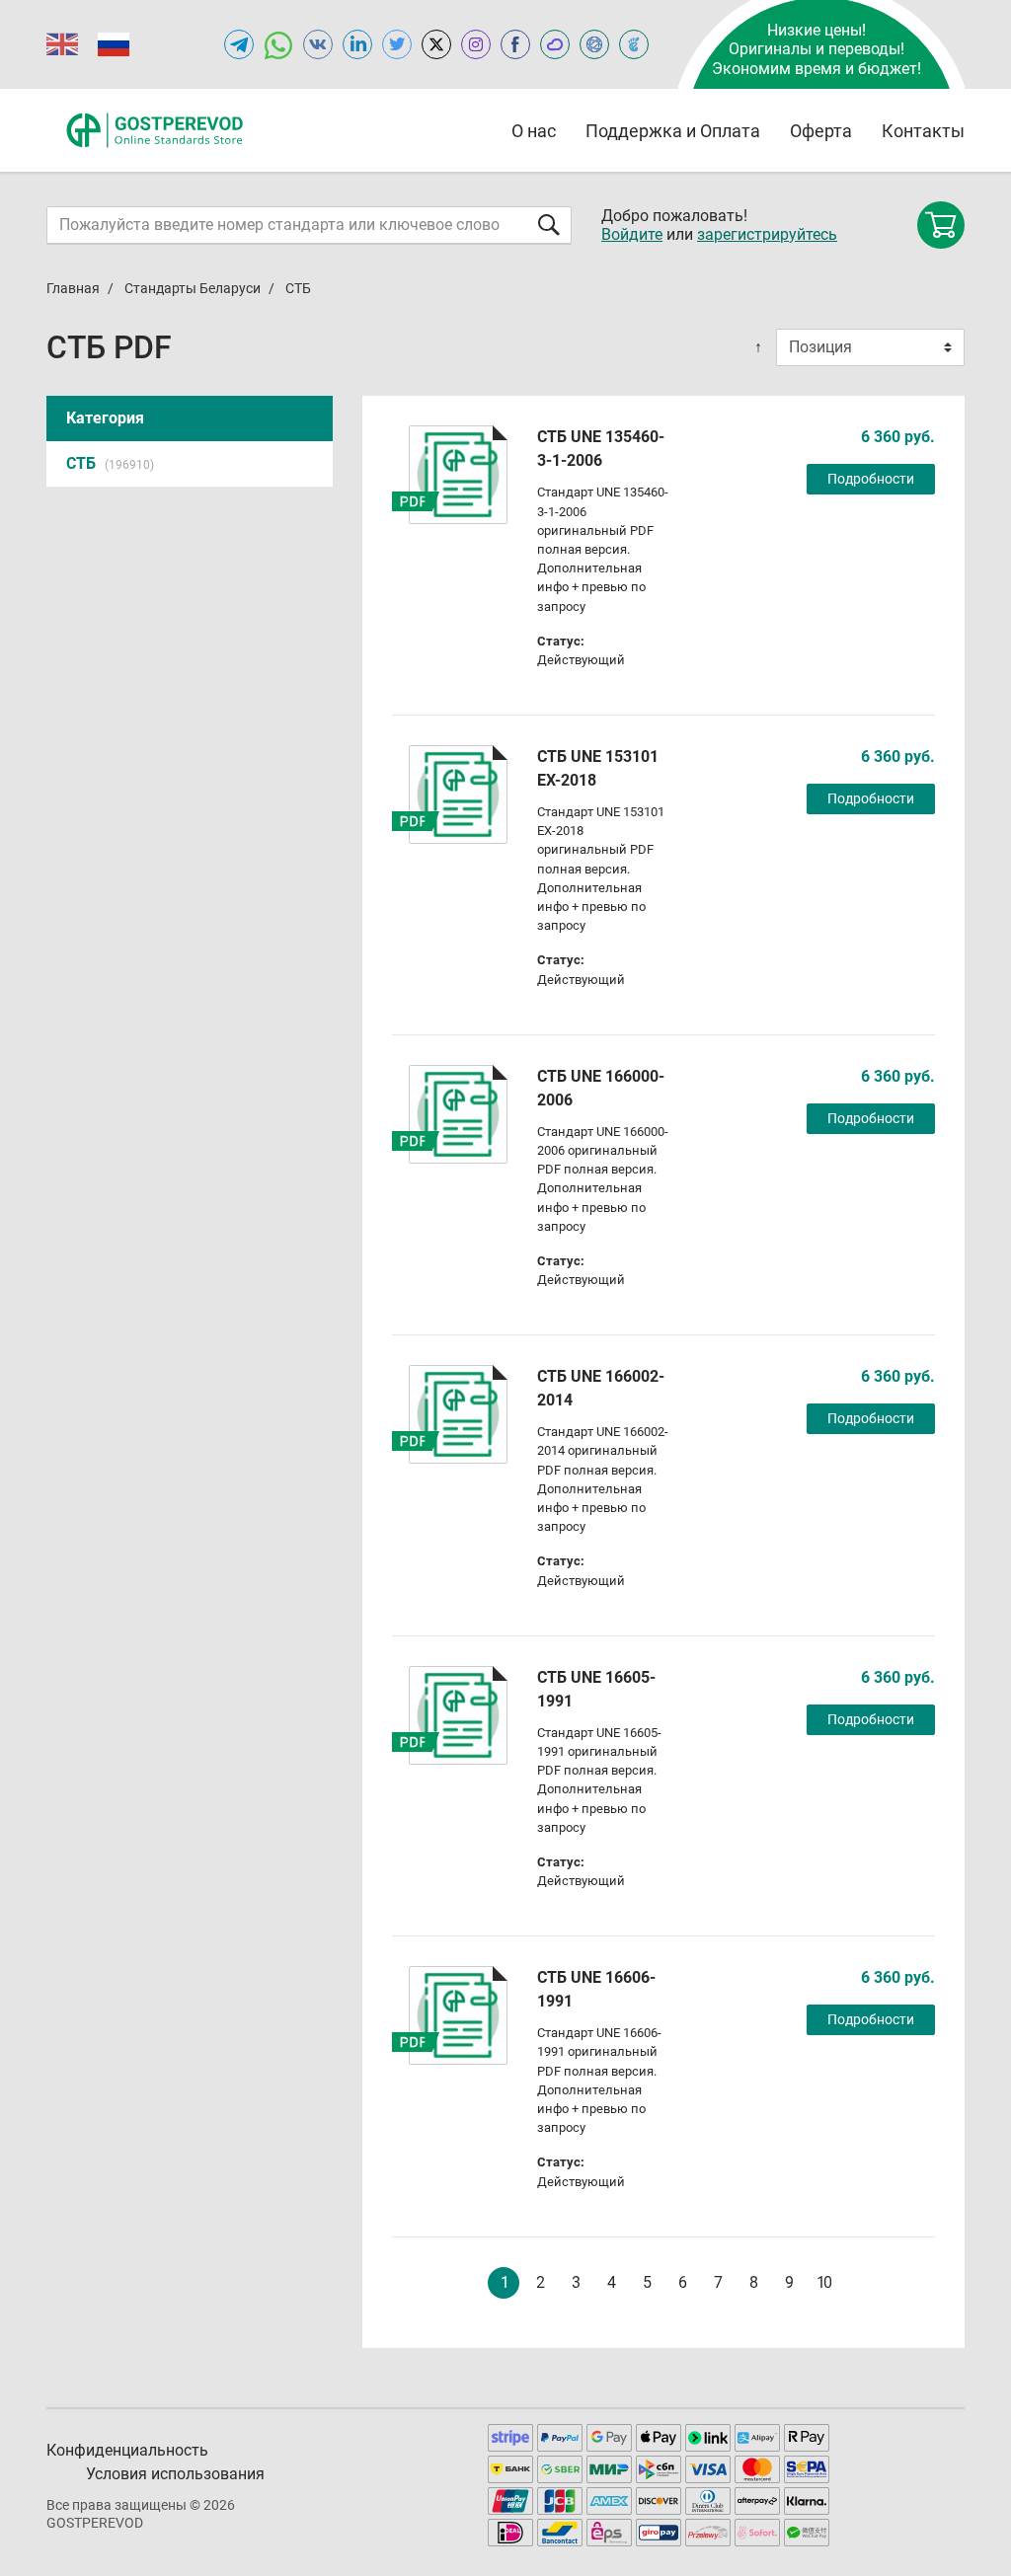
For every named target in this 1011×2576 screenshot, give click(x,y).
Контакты (923, 131)
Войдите (632, 234)
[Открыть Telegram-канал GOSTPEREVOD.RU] (239, 44)
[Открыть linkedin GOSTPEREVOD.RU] (357, 44)
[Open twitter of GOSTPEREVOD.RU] (397, 44)
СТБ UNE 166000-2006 (601, 1088)
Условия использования (175, 2474)
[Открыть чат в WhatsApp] (278, 44)
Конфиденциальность (127, 2450)
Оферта (821, 131)
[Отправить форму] (549, 225)
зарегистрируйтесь (767, 234)
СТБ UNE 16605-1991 (596, 1689)
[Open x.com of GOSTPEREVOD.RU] (436, 44)
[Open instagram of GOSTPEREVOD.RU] (476, 44)
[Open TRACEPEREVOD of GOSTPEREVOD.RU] (634, 44)
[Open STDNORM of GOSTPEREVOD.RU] (555, 44)
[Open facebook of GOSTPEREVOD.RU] (515, 44)
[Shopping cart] (941, 225)
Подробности (871, 479)
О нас (534, 131)
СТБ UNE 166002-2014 (601, 1388)
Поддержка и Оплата (673, 131)
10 (823, 2282)
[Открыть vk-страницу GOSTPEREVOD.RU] (318, 44)
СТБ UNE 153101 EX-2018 (598, 768)
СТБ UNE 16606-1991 (596, 1989)
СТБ (110, 463)
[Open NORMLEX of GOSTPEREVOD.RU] (594, 44)
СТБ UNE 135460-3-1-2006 (601, 449)
